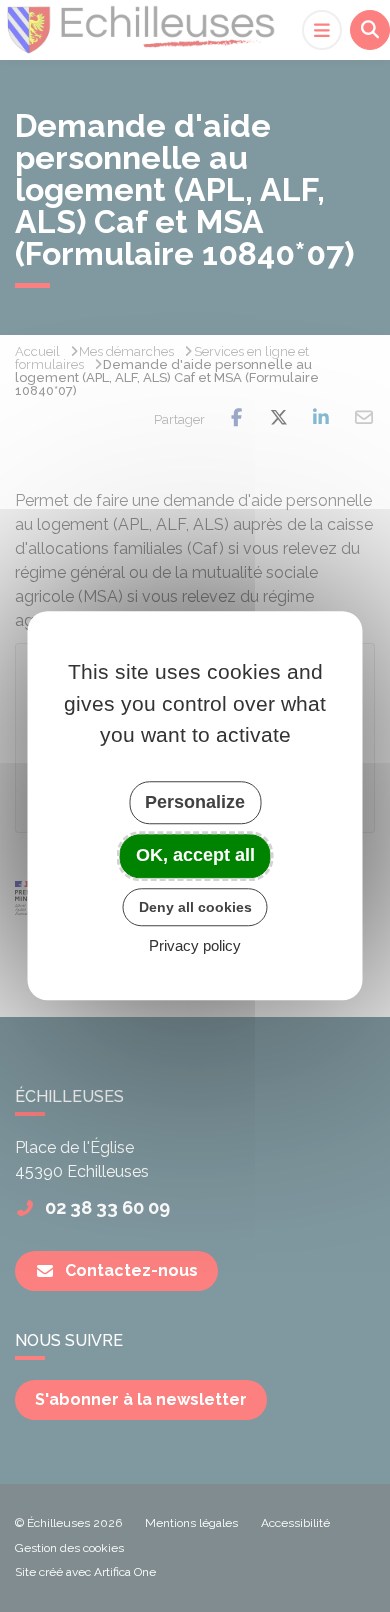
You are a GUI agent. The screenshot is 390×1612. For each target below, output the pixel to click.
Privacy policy (195, 946)
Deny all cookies (195, 907)
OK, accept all (195, 855)
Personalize (195, 802)
